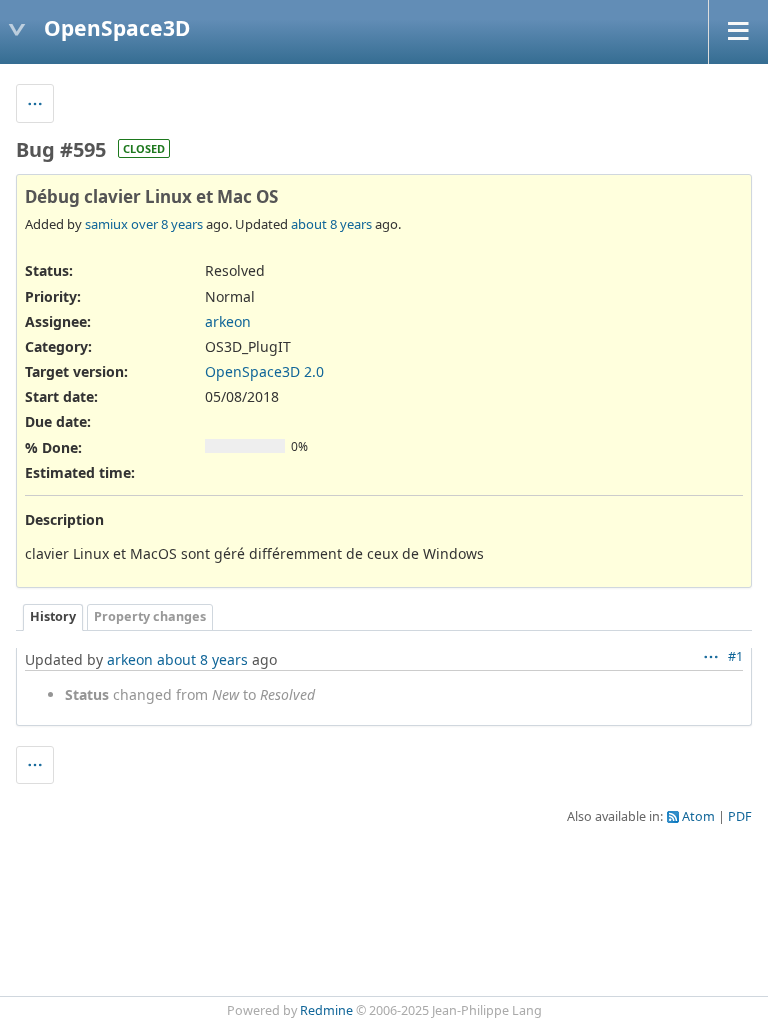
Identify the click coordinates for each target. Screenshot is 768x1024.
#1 (735, 656)
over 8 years (167, 224)
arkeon (228, 321)
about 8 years (331, 224)
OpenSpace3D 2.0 (264, 371)
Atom (698, 816)
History (53, 616)
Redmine (326, 1010)
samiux (106, 224)
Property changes (150, 616)
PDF (740, 816)
